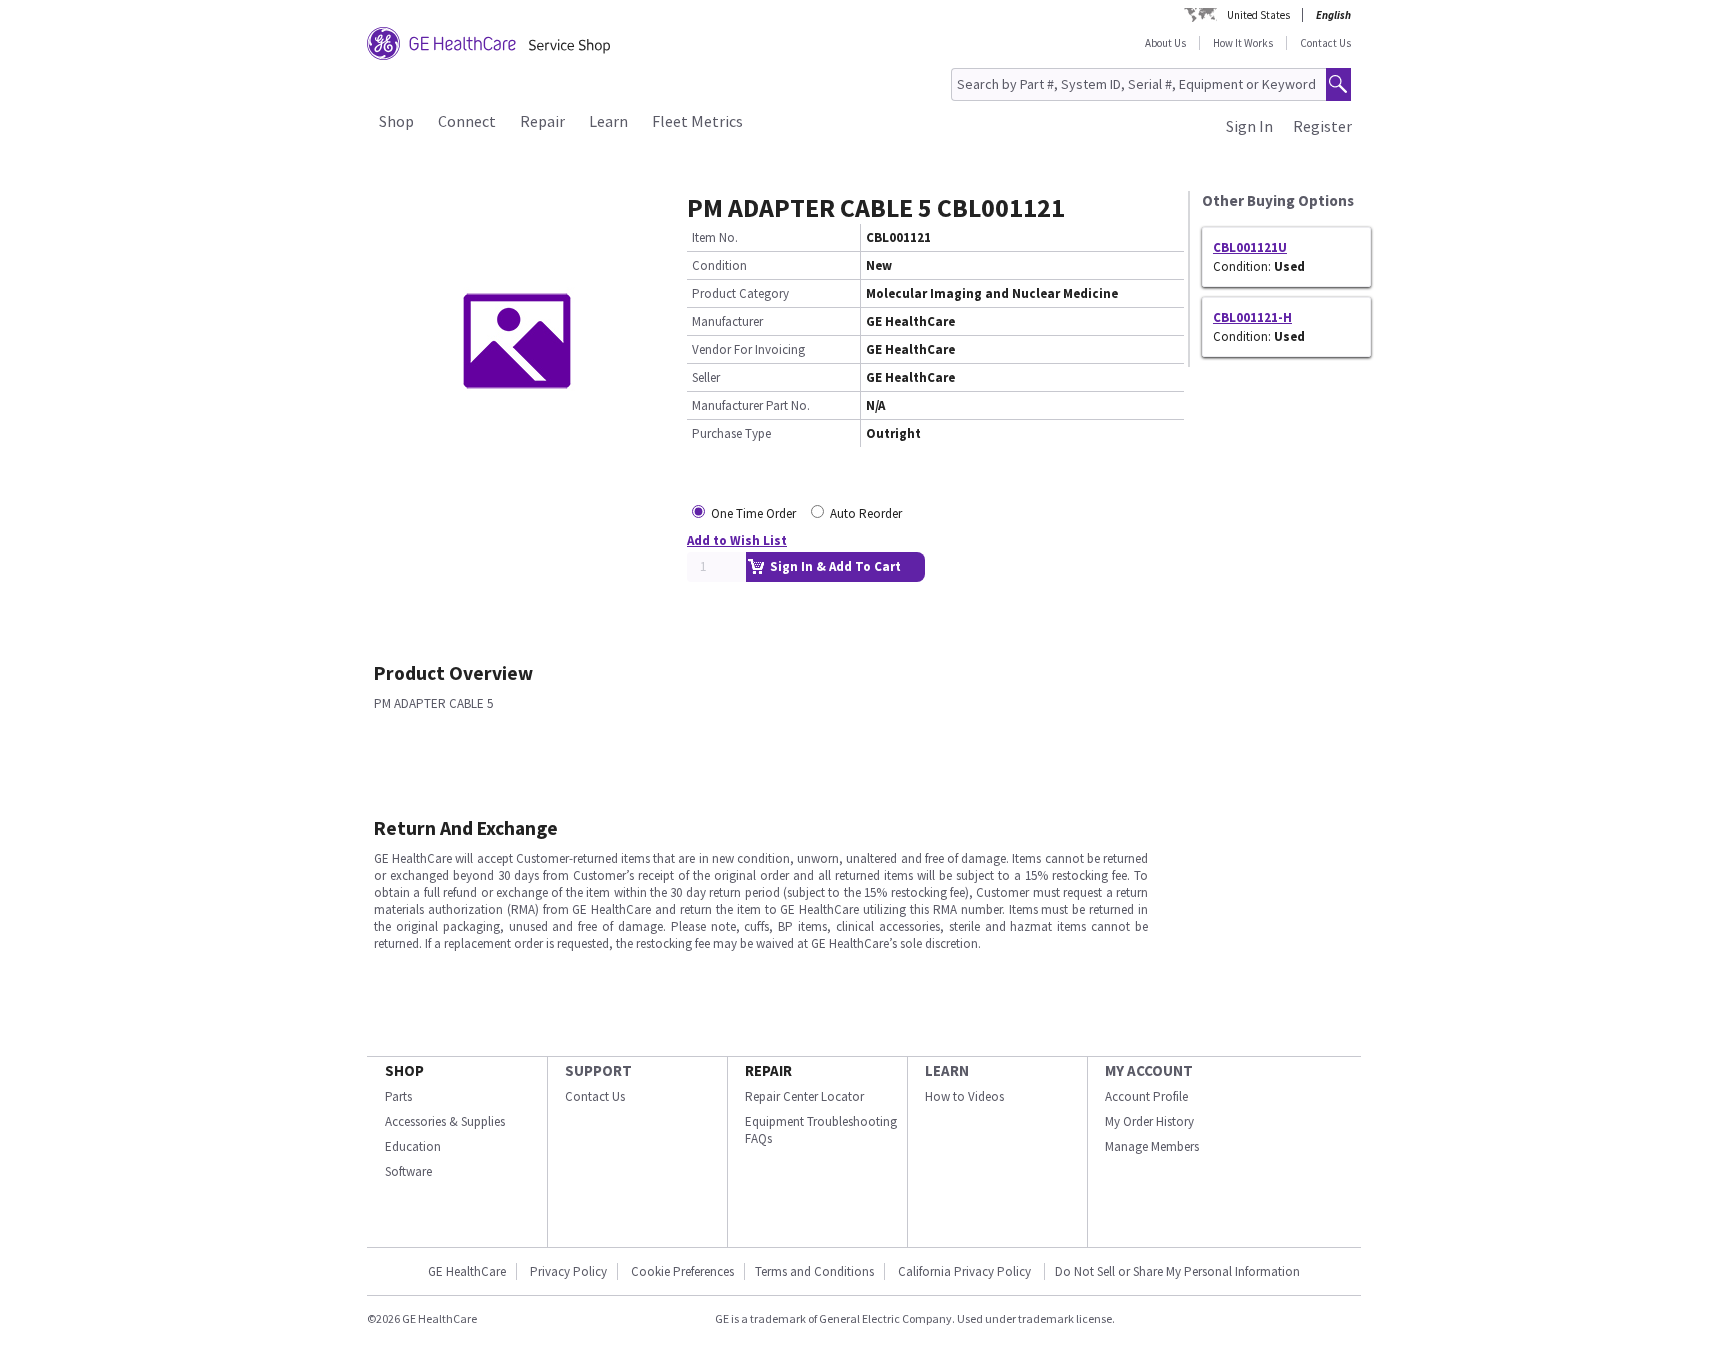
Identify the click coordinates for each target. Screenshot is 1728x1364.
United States (1258, 15)
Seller (706, 377)
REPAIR (768, 1070)
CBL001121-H (1252, 317)
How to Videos (964, 1096)
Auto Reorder (866, 513)
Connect (467, 121)
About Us (1165, 43)
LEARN (947, 1070)
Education (413, 1146)
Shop (396, 121)
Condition (719, 265)
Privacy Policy (568, 1271)
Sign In (1249, 126)
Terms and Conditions (814, 1271)
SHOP (404, 1070)
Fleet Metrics (697, 121)
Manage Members (1152, 1146)
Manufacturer (727, 321)
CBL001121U (1250, 247)
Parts (398, 1096)
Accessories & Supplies (445, 1121)
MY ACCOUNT (1149, 1070)
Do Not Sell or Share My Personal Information (1177, 1271)
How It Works (1243, 43)
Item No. (715, 237)
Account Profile (1146, 1096)
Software (408, 1171)
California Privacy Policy (966, 1271)
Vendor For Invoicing (748, 349)
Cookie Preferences (682, 1271)
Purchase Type (731, 433)
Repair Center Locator (804, 1096)
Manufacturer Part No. (751, 405)
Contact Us (1325, 43)
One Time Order (753, 513)
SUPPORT (598, 1070)
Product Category (740, 293)
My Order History (1149, 1121)
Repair (542, 121)
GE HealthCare (467, 1271)
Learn (608, 121)
